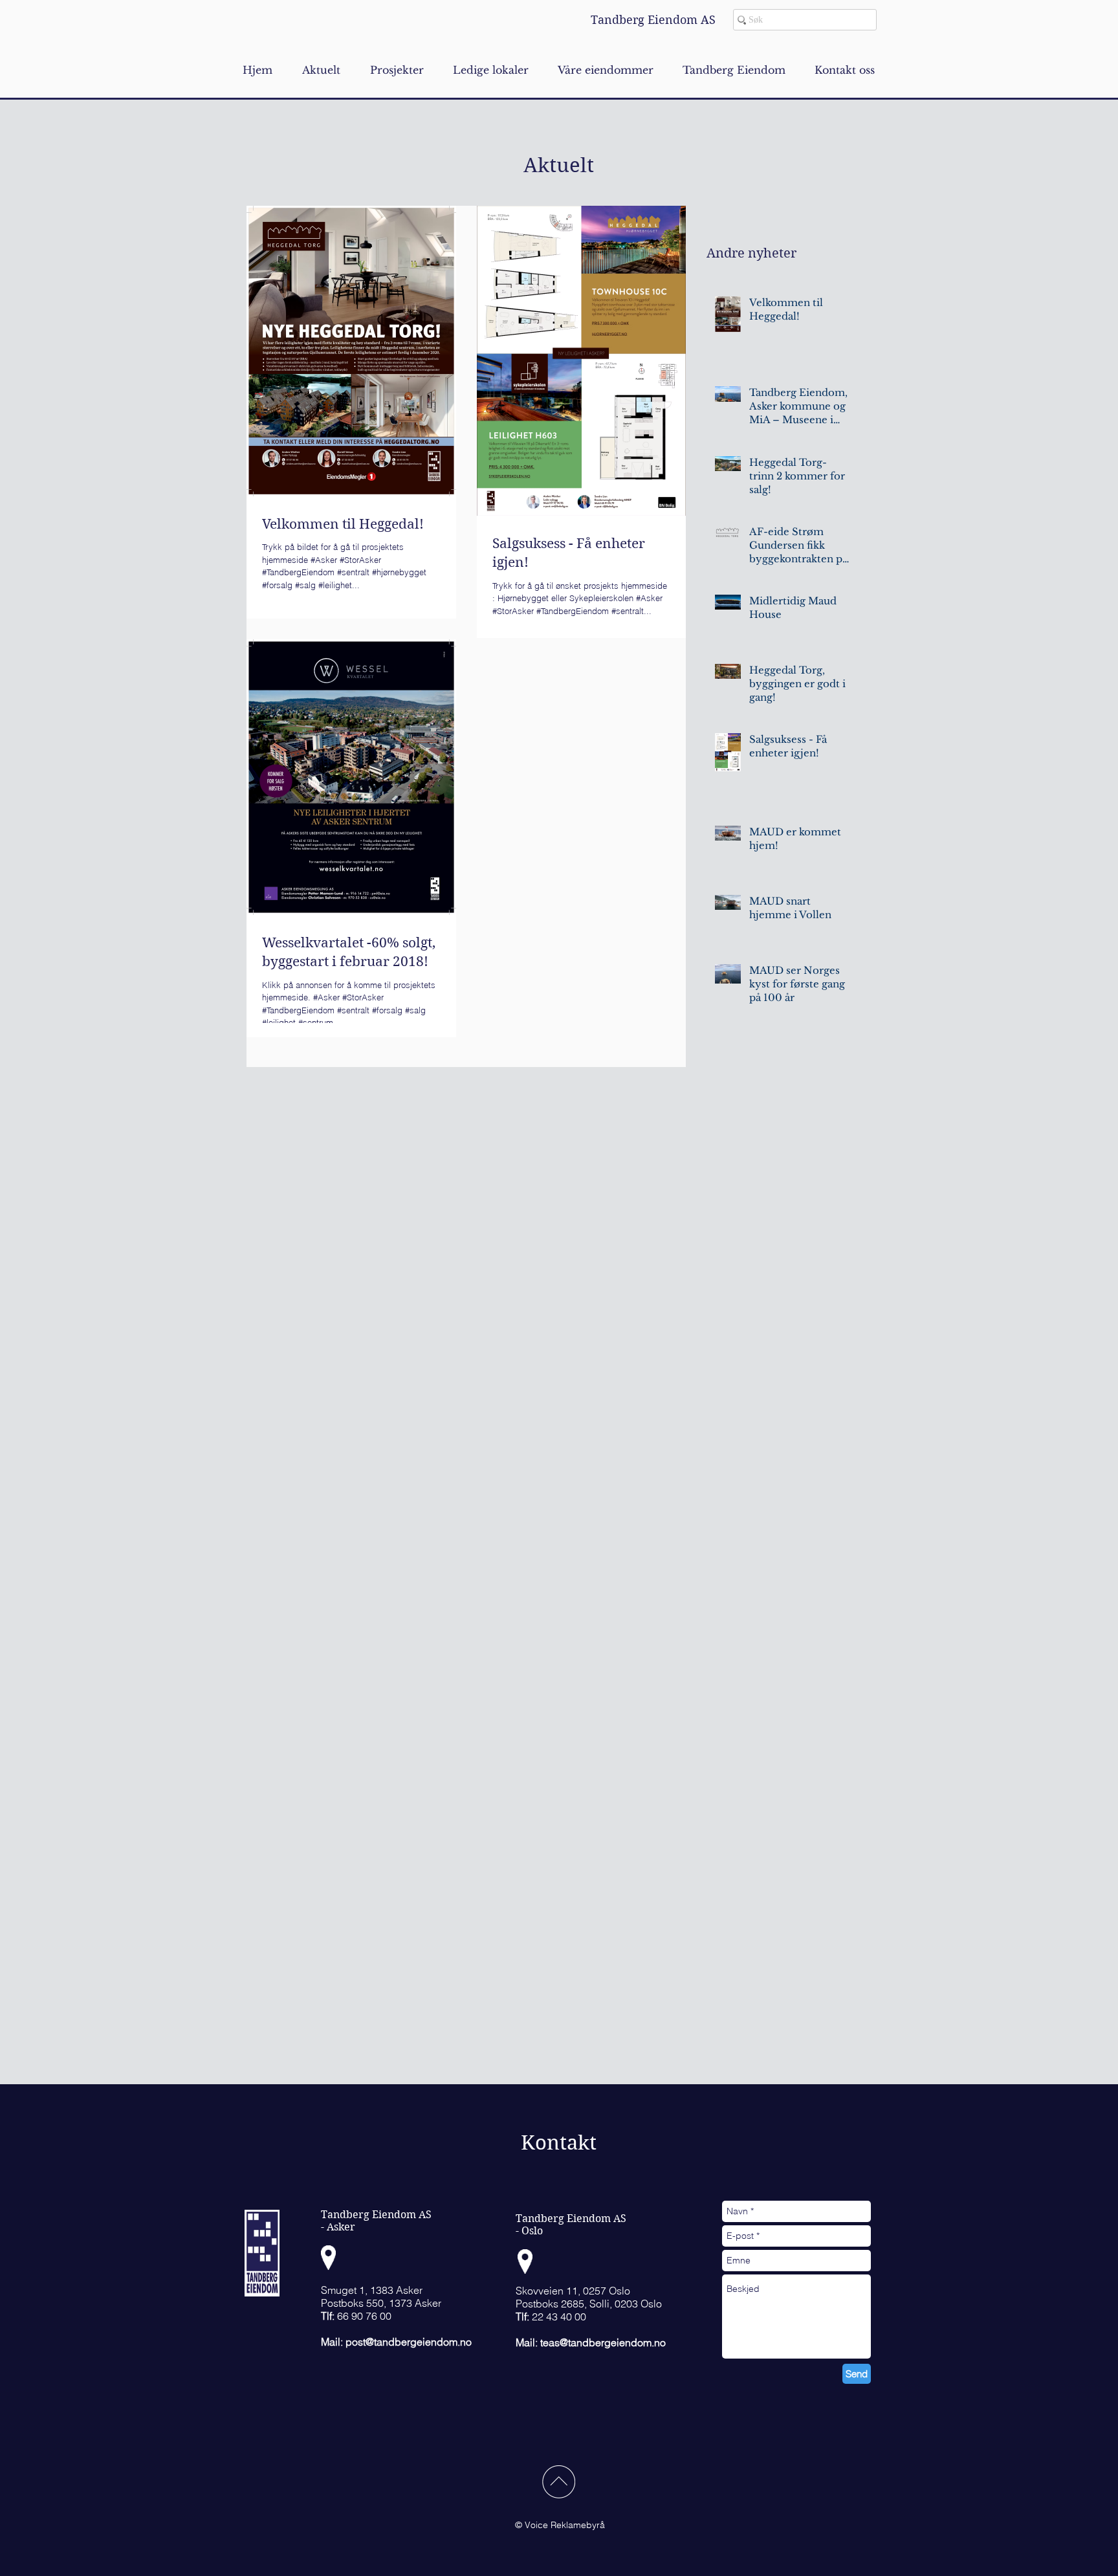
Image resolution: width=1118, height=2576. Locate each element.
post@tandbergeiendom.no (409, 2342)
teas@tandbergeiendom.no (603, 2342)
